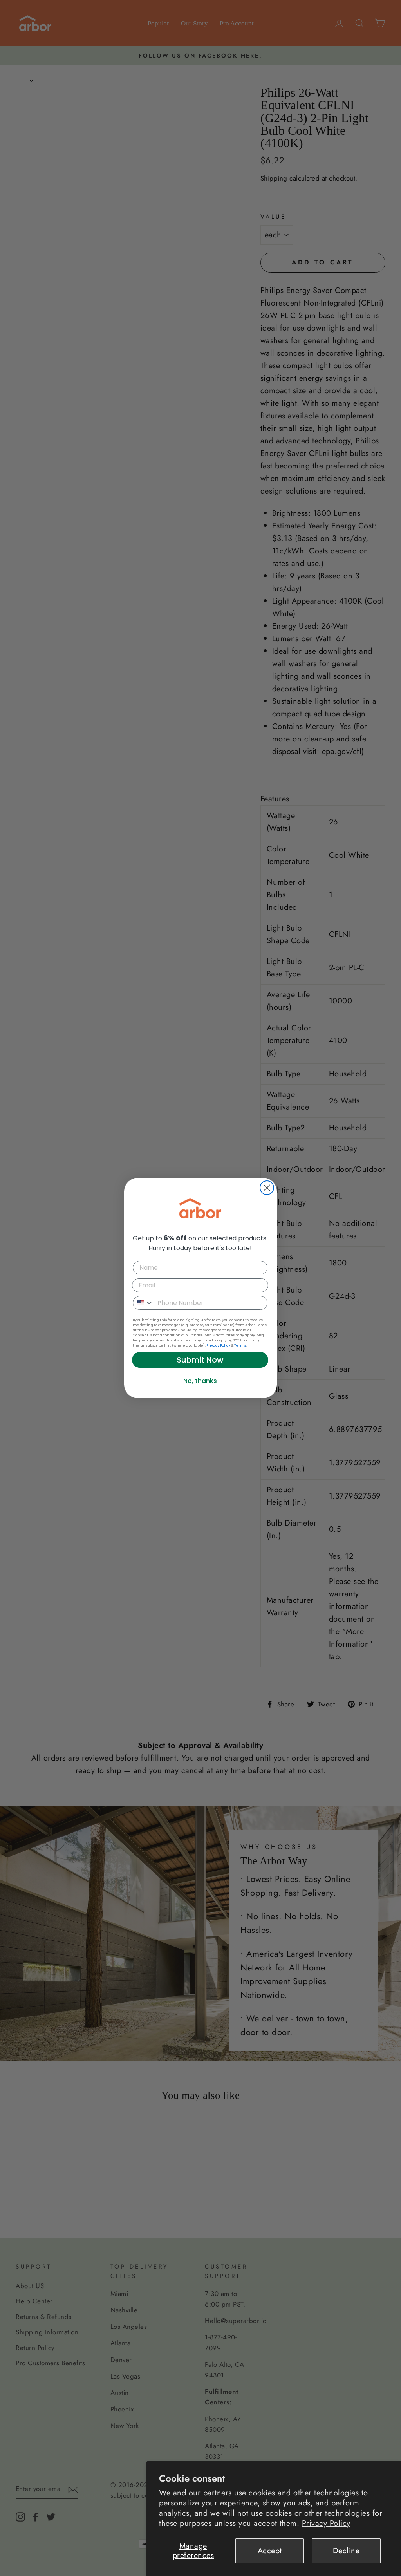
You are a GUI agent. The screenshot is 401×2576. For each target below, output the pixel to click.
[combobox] (143, 1303)
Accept (270, 2551)
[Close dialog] (267, 1188)
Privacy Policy (326, 2523)
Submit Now (200, 1360)
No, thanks (200, 1381)
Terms (240, 1345)
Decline (346, 2551)
